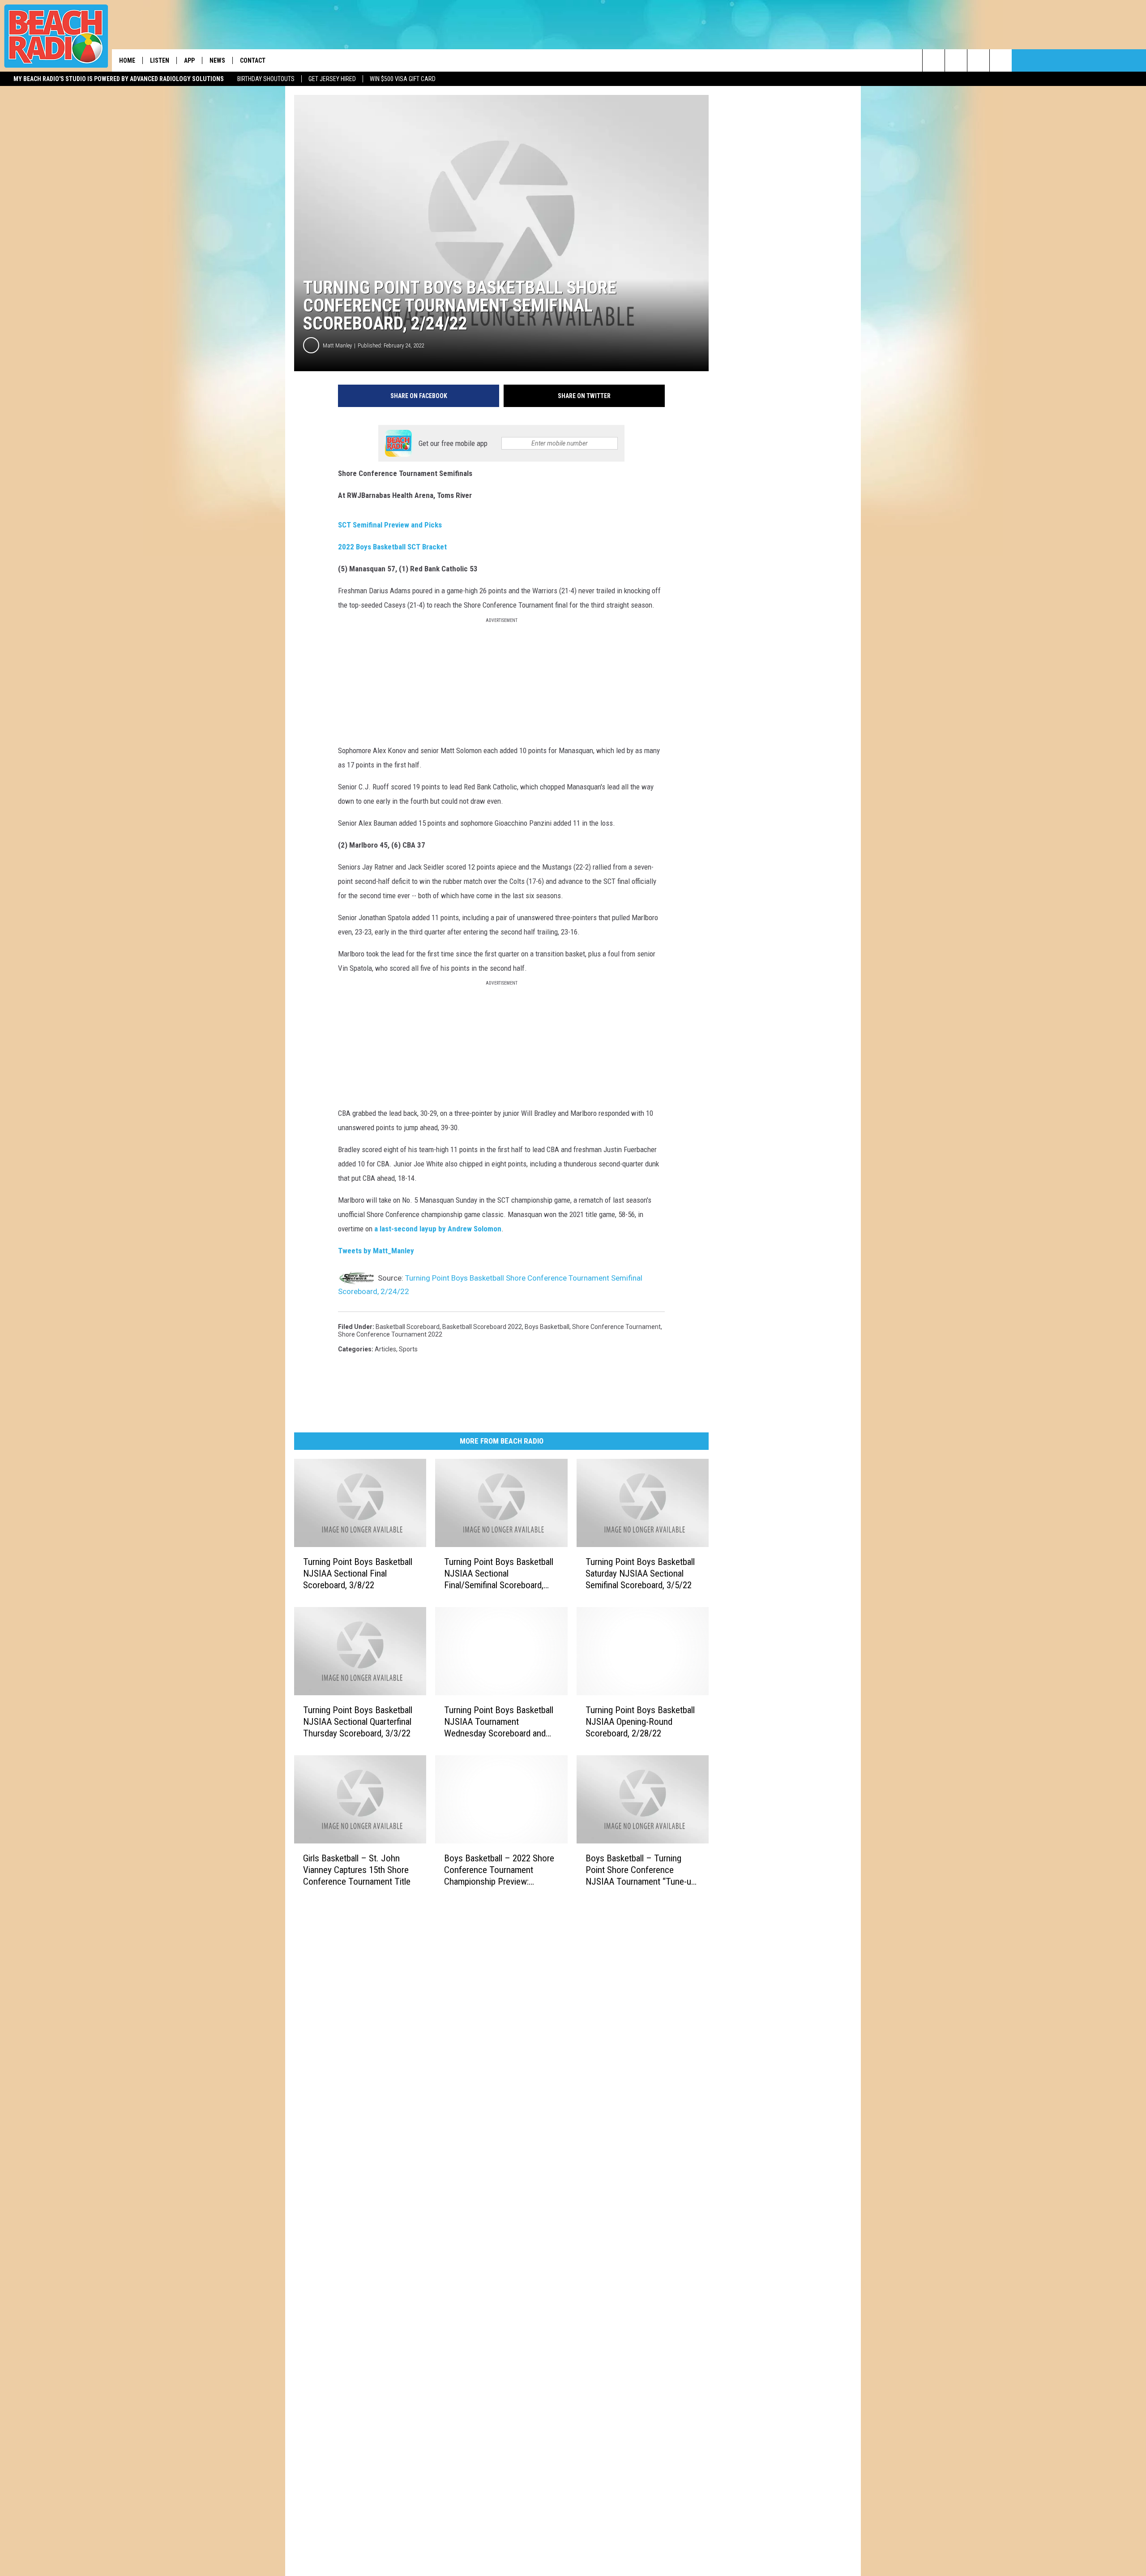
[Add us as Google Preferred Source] (956, 60)
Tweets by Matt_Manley (376, 1251)
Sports (408, 1349)
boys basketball (547, 1327)
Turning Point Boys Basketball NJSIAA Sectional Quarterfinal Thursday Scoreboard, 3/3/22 (358, 1722)
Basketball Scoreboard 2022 (482, 1327)
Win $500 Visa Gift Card (403, 79)
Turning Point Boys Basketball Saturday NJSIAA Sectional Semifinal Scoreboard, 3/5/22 (640, 1573)
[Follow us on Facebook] (978, 60)
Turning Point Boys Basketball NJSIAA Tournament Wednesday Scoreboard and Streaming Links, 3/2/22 (499, 1722)
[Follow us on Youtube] (1001, 60)
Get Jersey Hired (332, 79)
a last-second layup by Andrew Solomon (438, 1229)
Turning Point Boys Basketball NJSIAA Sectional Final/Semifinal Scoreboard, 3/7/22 (499, 1574)
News (217, 60)
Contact (253, 60)
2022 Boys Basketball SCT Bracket (392, 547)
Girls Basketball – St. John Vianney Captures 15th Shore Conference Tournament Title (357, 1870)
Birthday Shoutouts (266, 79)
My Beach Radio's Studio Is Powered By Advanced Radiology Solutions (119, 79)
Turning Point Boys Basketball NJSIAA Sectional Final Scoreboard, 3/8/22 (358, 1573)
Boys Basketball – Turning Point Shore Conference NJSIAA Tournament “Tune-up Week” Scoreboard (641, 1870)
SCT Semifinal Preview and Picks (390, 525)
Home (127, 60)
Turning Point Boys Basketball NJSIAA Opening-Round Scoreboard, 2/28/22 (640, 1722)
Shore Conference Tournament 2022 (390, 1334)
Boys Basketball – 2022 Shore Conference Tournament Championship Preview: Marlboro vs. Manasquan (499, 1870)
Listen (160, 60)
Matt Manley (337, 345)
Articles (385, 1349)
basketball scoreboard (408, 1327)
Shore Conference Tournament (616, 1327)
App (189, 60)
